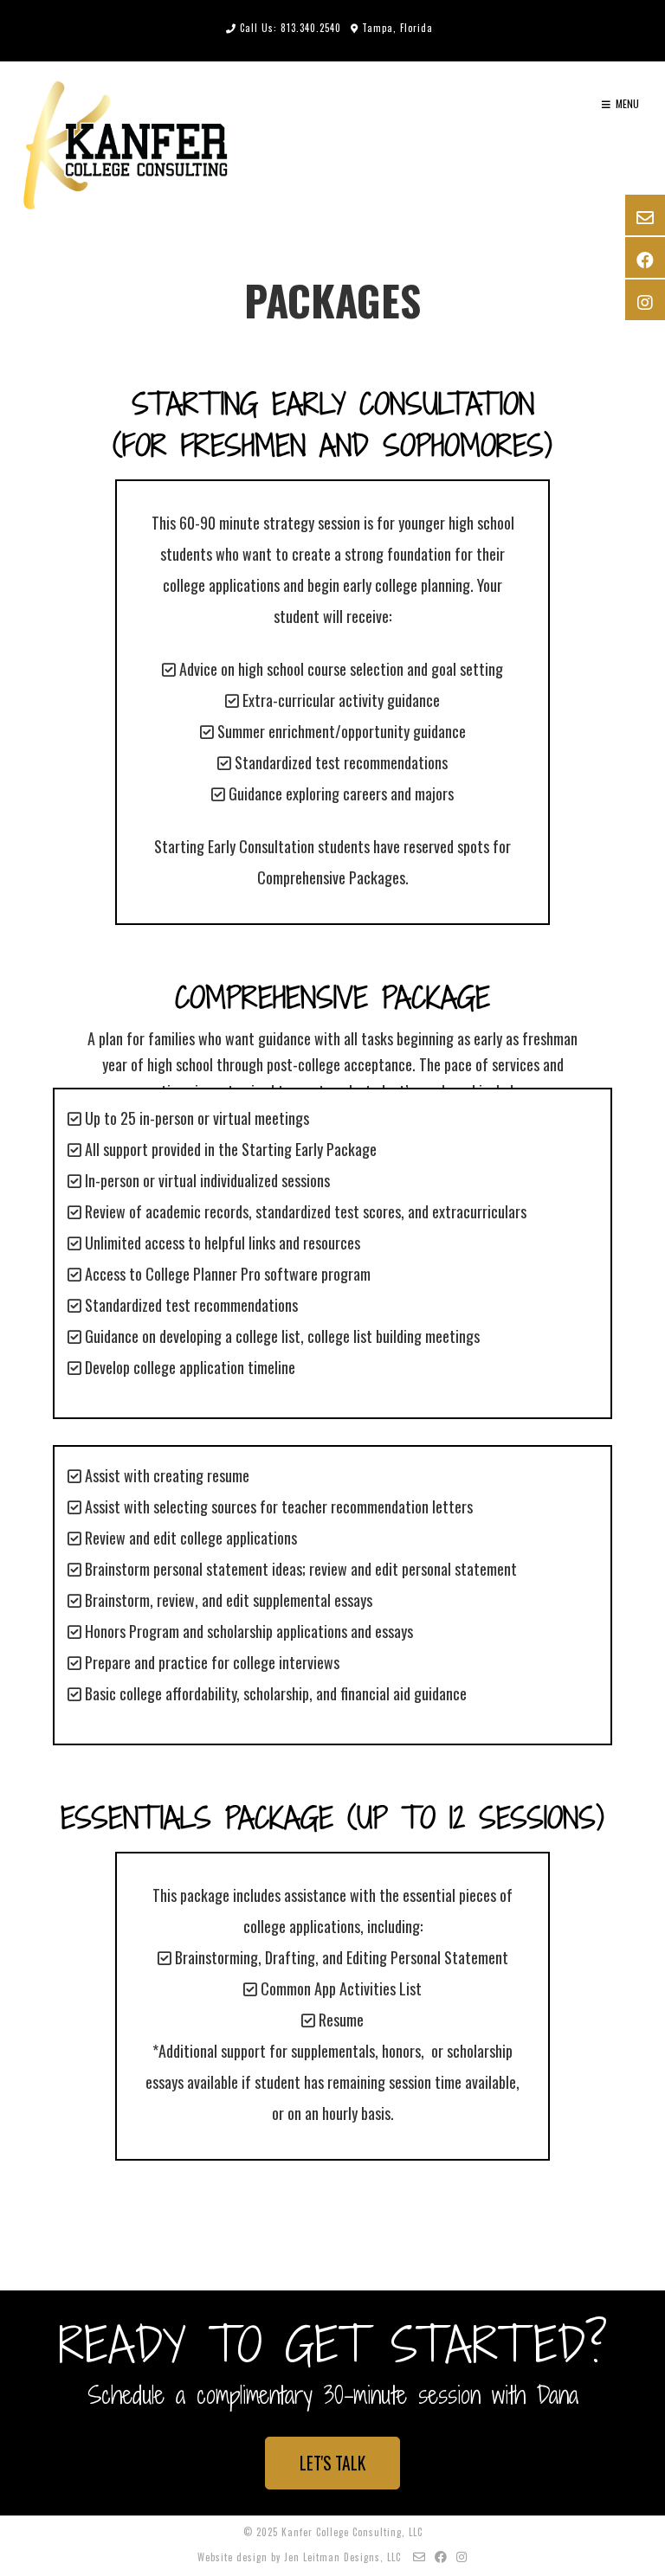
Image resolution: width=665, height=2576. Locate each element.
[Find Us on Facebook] (441, 2556)
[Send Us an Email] (420, 2556)
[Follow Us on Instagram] (462, 2556)
